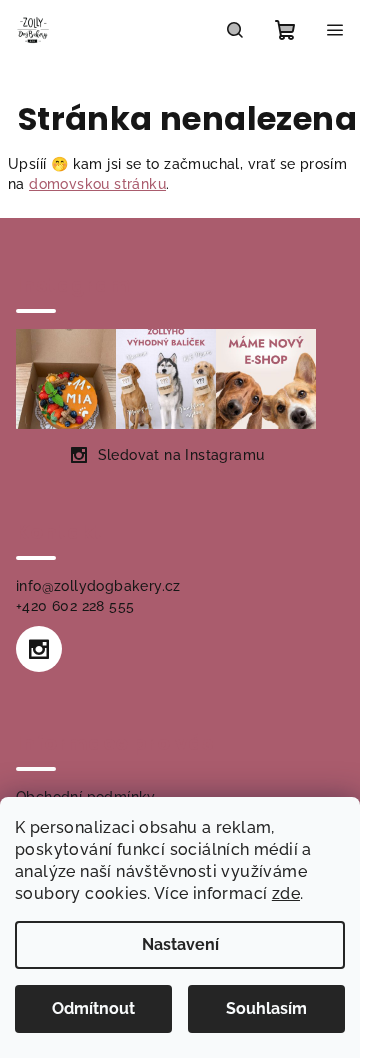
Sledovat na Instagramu (181, 455)
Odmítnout (93, 1008)
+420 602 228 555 (75, 606)
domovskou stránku (97, 184)
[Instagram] (39, 649)
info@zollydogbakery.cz (98, 586)
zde (286, 893)
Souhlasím (266, 1008)
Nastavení (180, 944)
